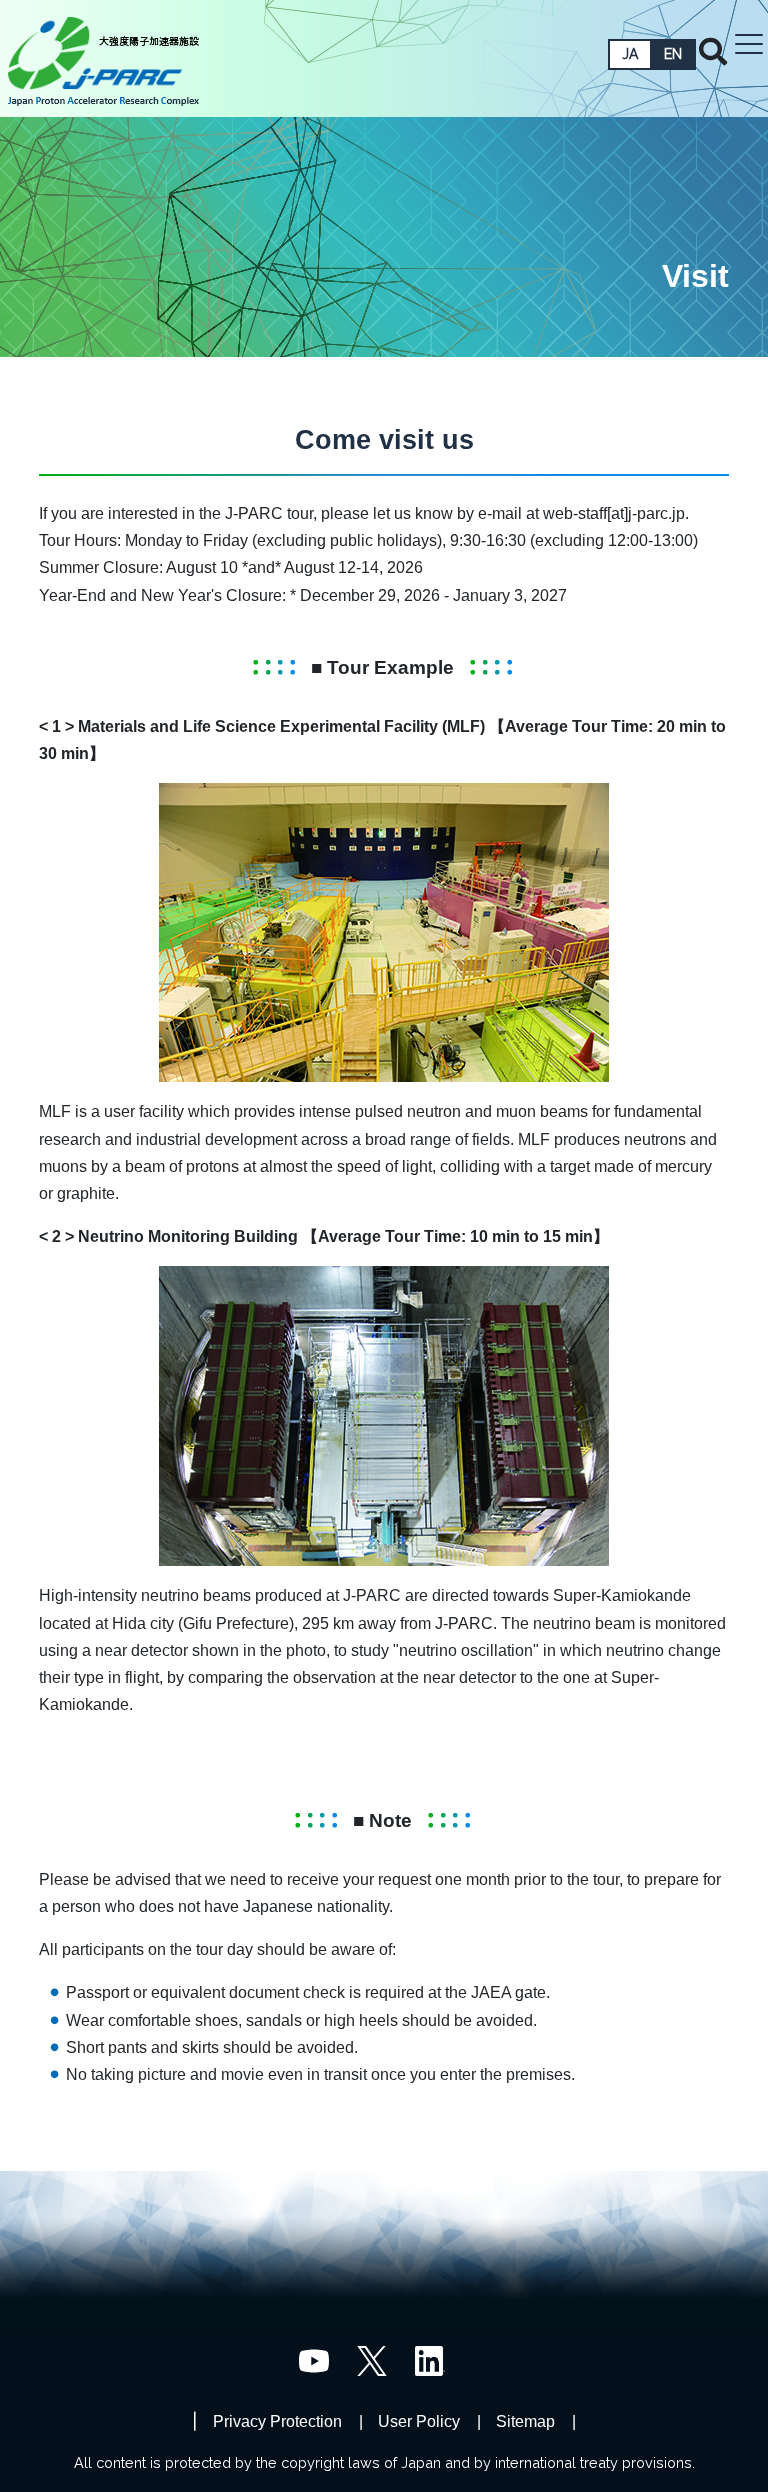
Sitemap (525, 2421)
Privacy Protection (277, 2421)
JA (630, 54)
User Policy (419, 2421)
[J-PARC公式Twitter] (372, 2360)
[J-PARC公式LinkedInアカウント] (430, 2360)
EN (673, 54)
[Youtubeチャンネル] (314, 2360)
